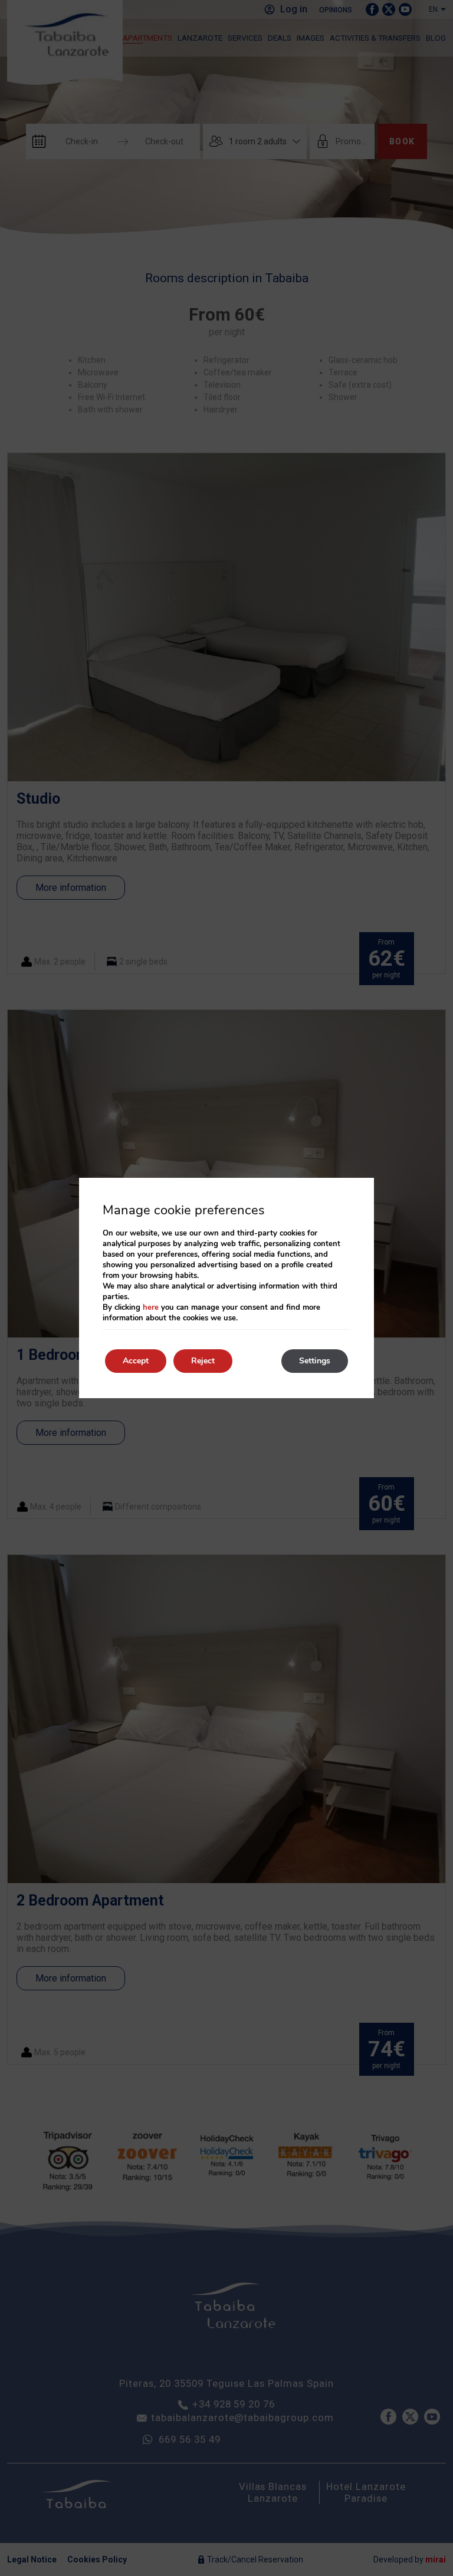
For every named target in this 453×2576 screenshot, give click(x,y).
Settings (315, 1361)
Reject (203, 1361)
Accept (136, 1361)
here (151, 1307)
